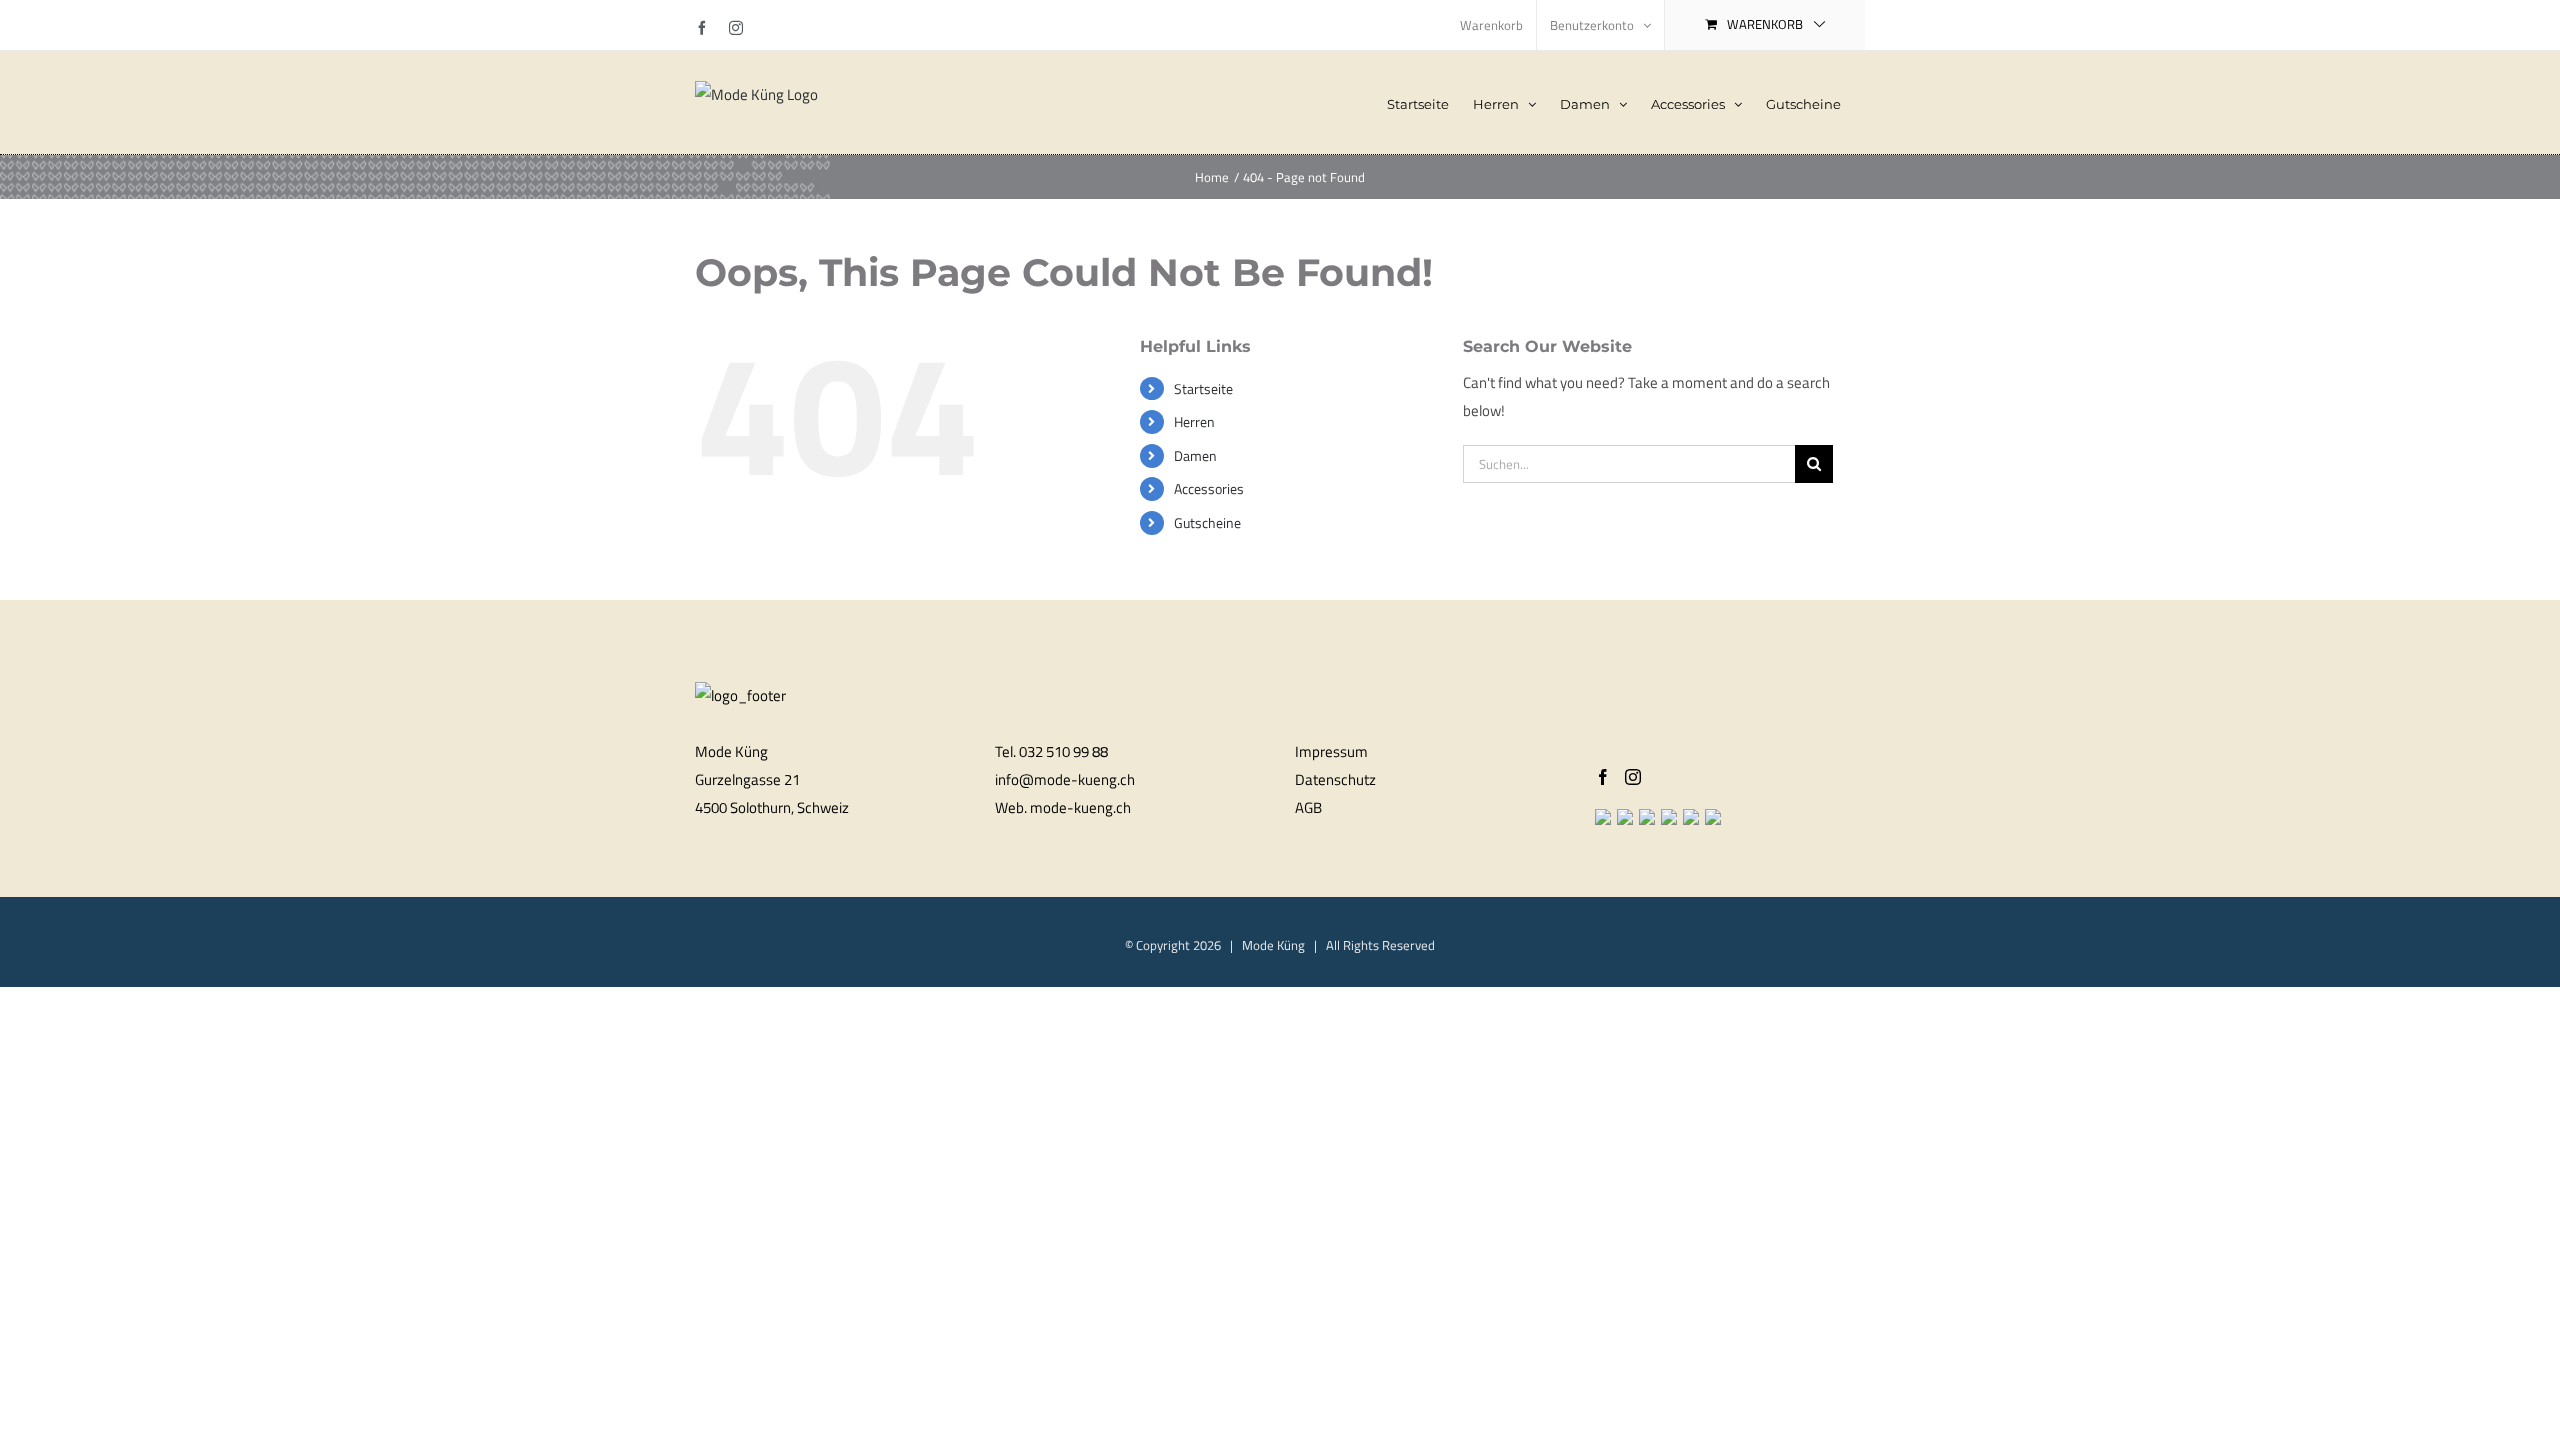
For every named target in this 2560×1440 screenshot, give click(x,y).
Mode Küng (1273, 945)
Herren (1194, 421)
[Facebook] (1603, 777)
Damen (1195, 455)
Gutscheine (1207, 522)
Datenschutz (1335, 779)
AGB (1308, 807)
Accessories (1209, 488)
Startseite (1203, 388)
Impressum (1331, 751)
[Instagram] (1633, 777)
